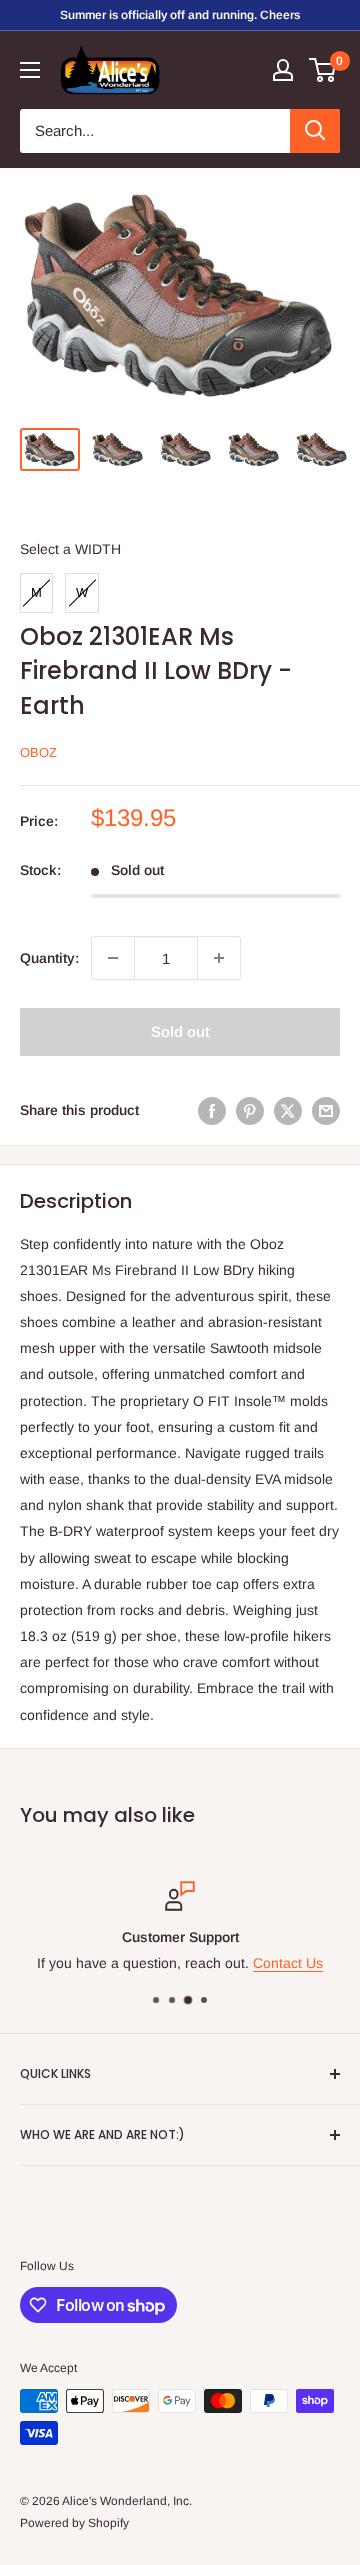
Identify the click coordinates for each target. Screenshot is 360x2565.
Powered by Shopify (74, 2523)
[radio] (36, 593)
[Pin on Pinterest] (250, 1110)
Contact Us (288, 1963)
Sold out (180, 1031)
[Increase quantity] (219, 958)
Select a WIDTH (70, 549)
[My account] (283, 70)
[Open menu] (30, 70)
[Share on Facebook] (212, 1110)
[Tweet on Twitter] (288, 1110)
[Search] (315, 131)
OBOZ (38, 752)
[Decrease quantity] (113, 958)
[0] (323, 70)
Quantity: (49, 958)
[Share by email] (326, 1110)
